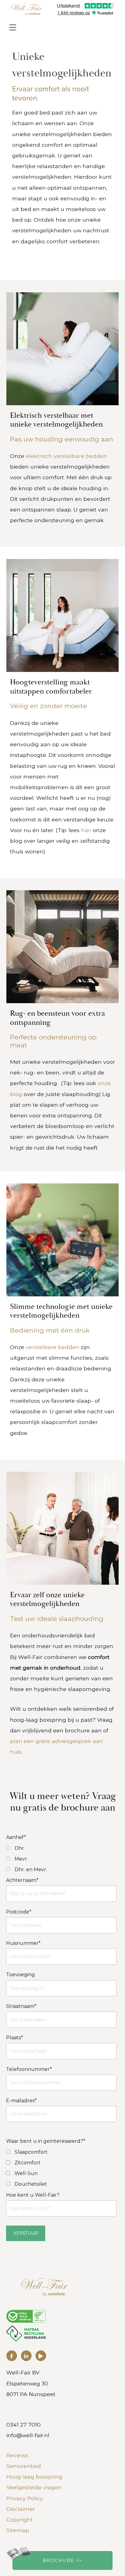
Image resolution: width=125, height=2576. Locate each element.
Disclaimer (21, 2509)
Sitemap (18, 2530)
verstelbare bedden (52, 1347)
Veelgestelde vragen (34, 2487)
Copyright (20, 2520)
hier (87, 830)
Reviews (17, 2455)
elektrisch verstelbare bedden (66, 456)
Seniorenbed (24, 2466)
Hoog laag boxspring (34, 2477)
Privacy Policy (25, 2498)
